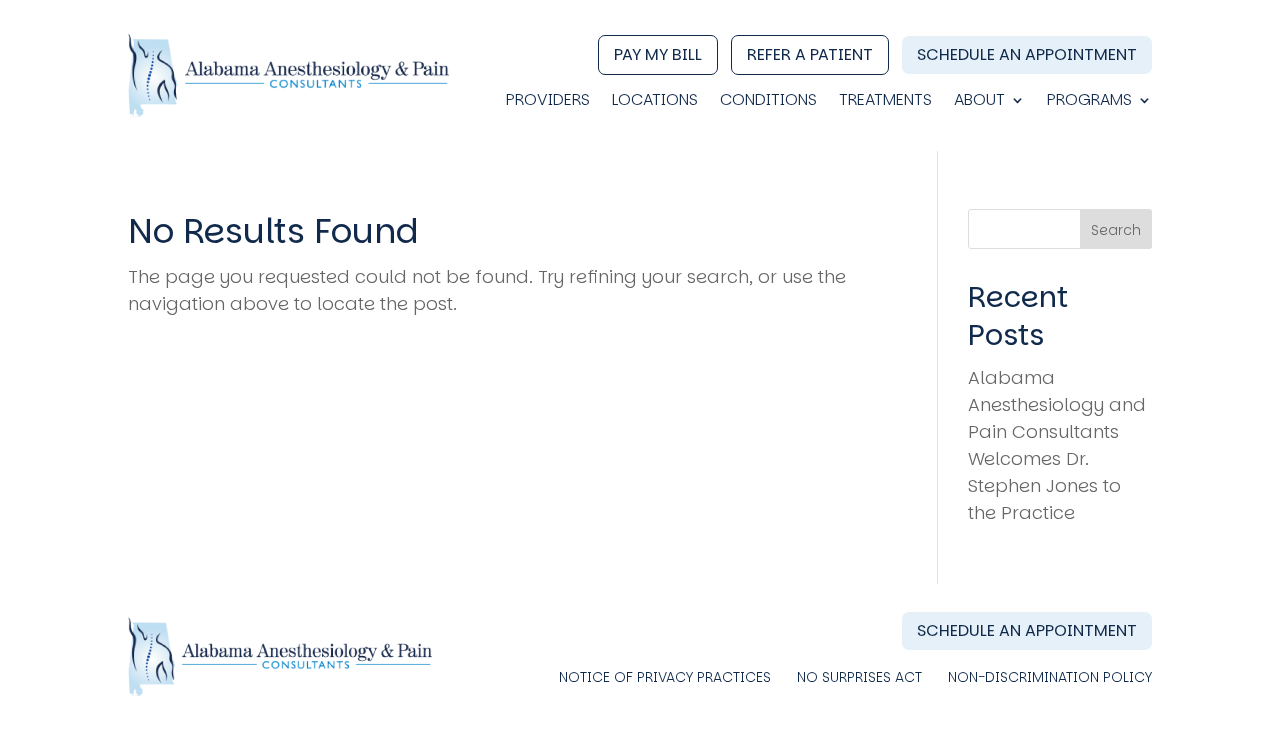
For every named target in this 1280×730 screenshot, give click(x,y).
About (979, 102)
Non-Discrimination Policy (1050, 678)
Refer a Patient (810, 54)
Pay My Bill (658, 54)
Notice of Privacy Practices (665, 678)
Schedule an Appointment (1027, 54)
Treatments (885, 102)
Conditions (768, 102)
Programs (1089, 102)
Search (1116, 230)
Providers (548, 102)
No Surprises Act (859, 678)
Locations (655, 102)
